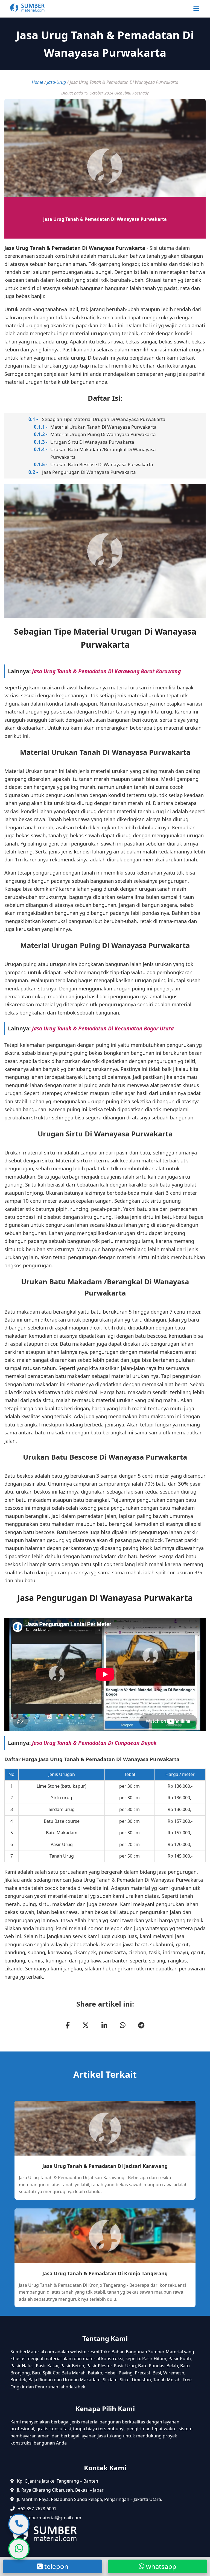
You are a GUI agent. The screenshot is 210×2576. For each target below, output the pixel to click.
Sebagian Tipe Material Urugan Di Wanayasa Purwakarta (104, 419)
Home (37, 82)
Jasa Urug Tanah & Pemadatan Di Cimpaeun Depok (94, 1743)
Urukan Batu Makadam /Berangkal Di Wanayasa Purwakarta (103, 453)
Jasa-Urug (56, 82)
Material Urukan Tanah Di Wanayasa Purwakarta (103, 427)
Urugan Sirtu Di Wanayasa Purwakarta (92, 442)
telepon (56, 2566)
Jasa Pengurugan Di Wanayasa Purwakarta (89, 472)
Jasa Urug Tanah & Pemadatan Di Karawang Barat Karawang (106, 671)
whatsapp (160, 2566)
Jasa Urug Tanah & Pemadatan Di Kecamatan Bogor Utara (103, 1028)
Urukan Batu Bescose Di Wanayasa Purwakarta (102, 464)
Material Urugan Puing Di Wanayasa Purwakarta (103, 434)
